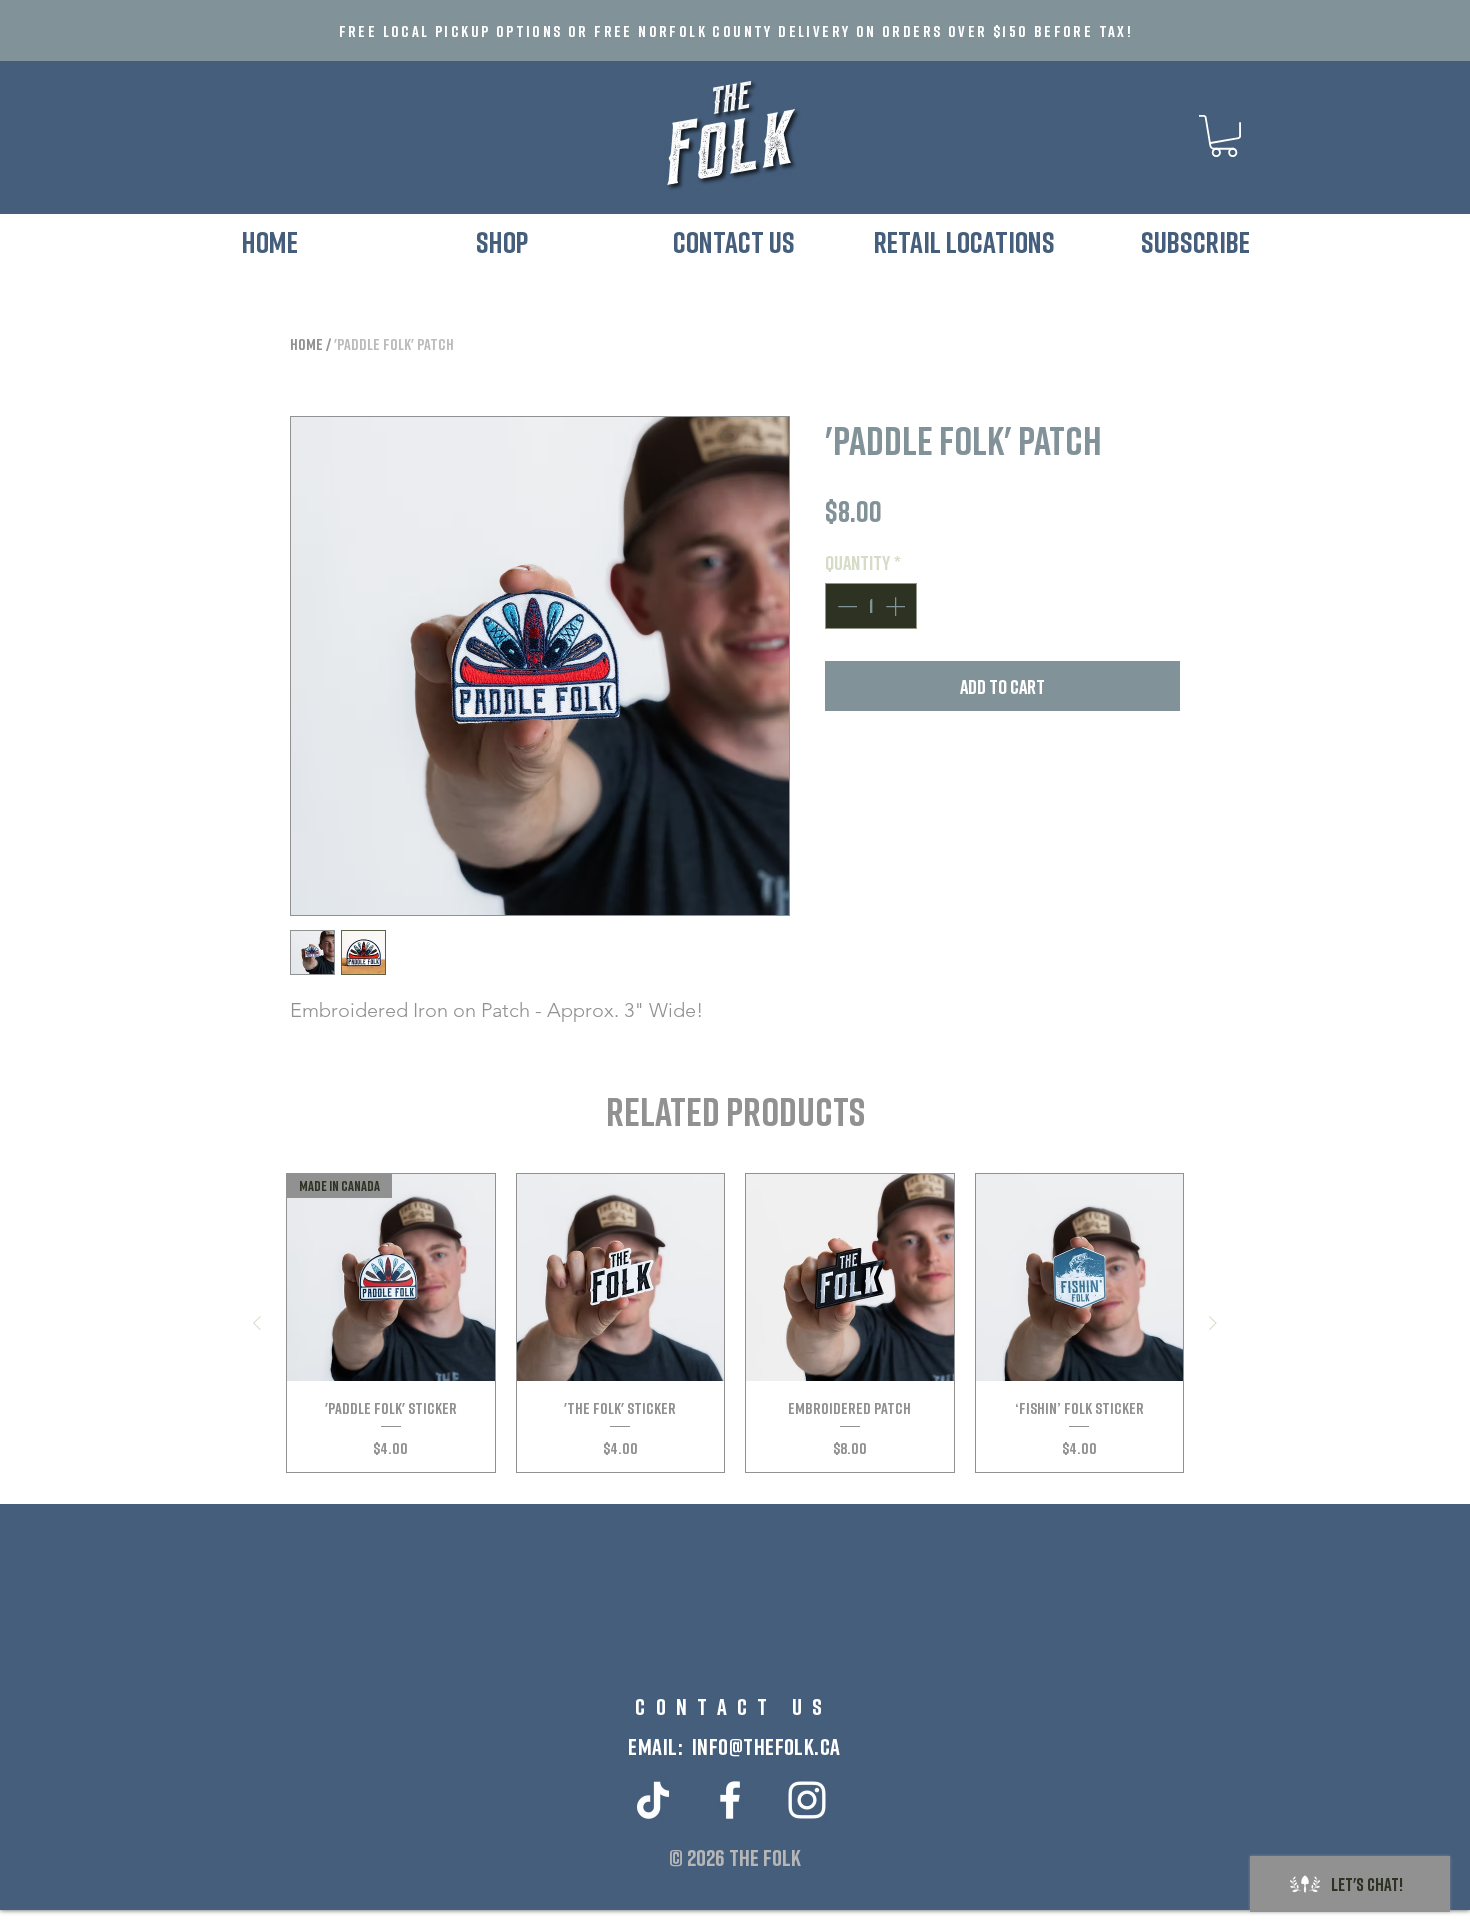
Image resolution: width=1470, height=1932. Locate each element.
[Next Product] (1213, 1323)
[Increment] (897, 606)
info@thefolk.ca (766, 1746)
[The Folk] (730, 1800)
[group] (735, 1323)
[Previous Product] (257, 1323)
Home (306, 344)
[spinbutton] (871, 606)
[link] (1224, 136)
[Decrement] (845, 606)
